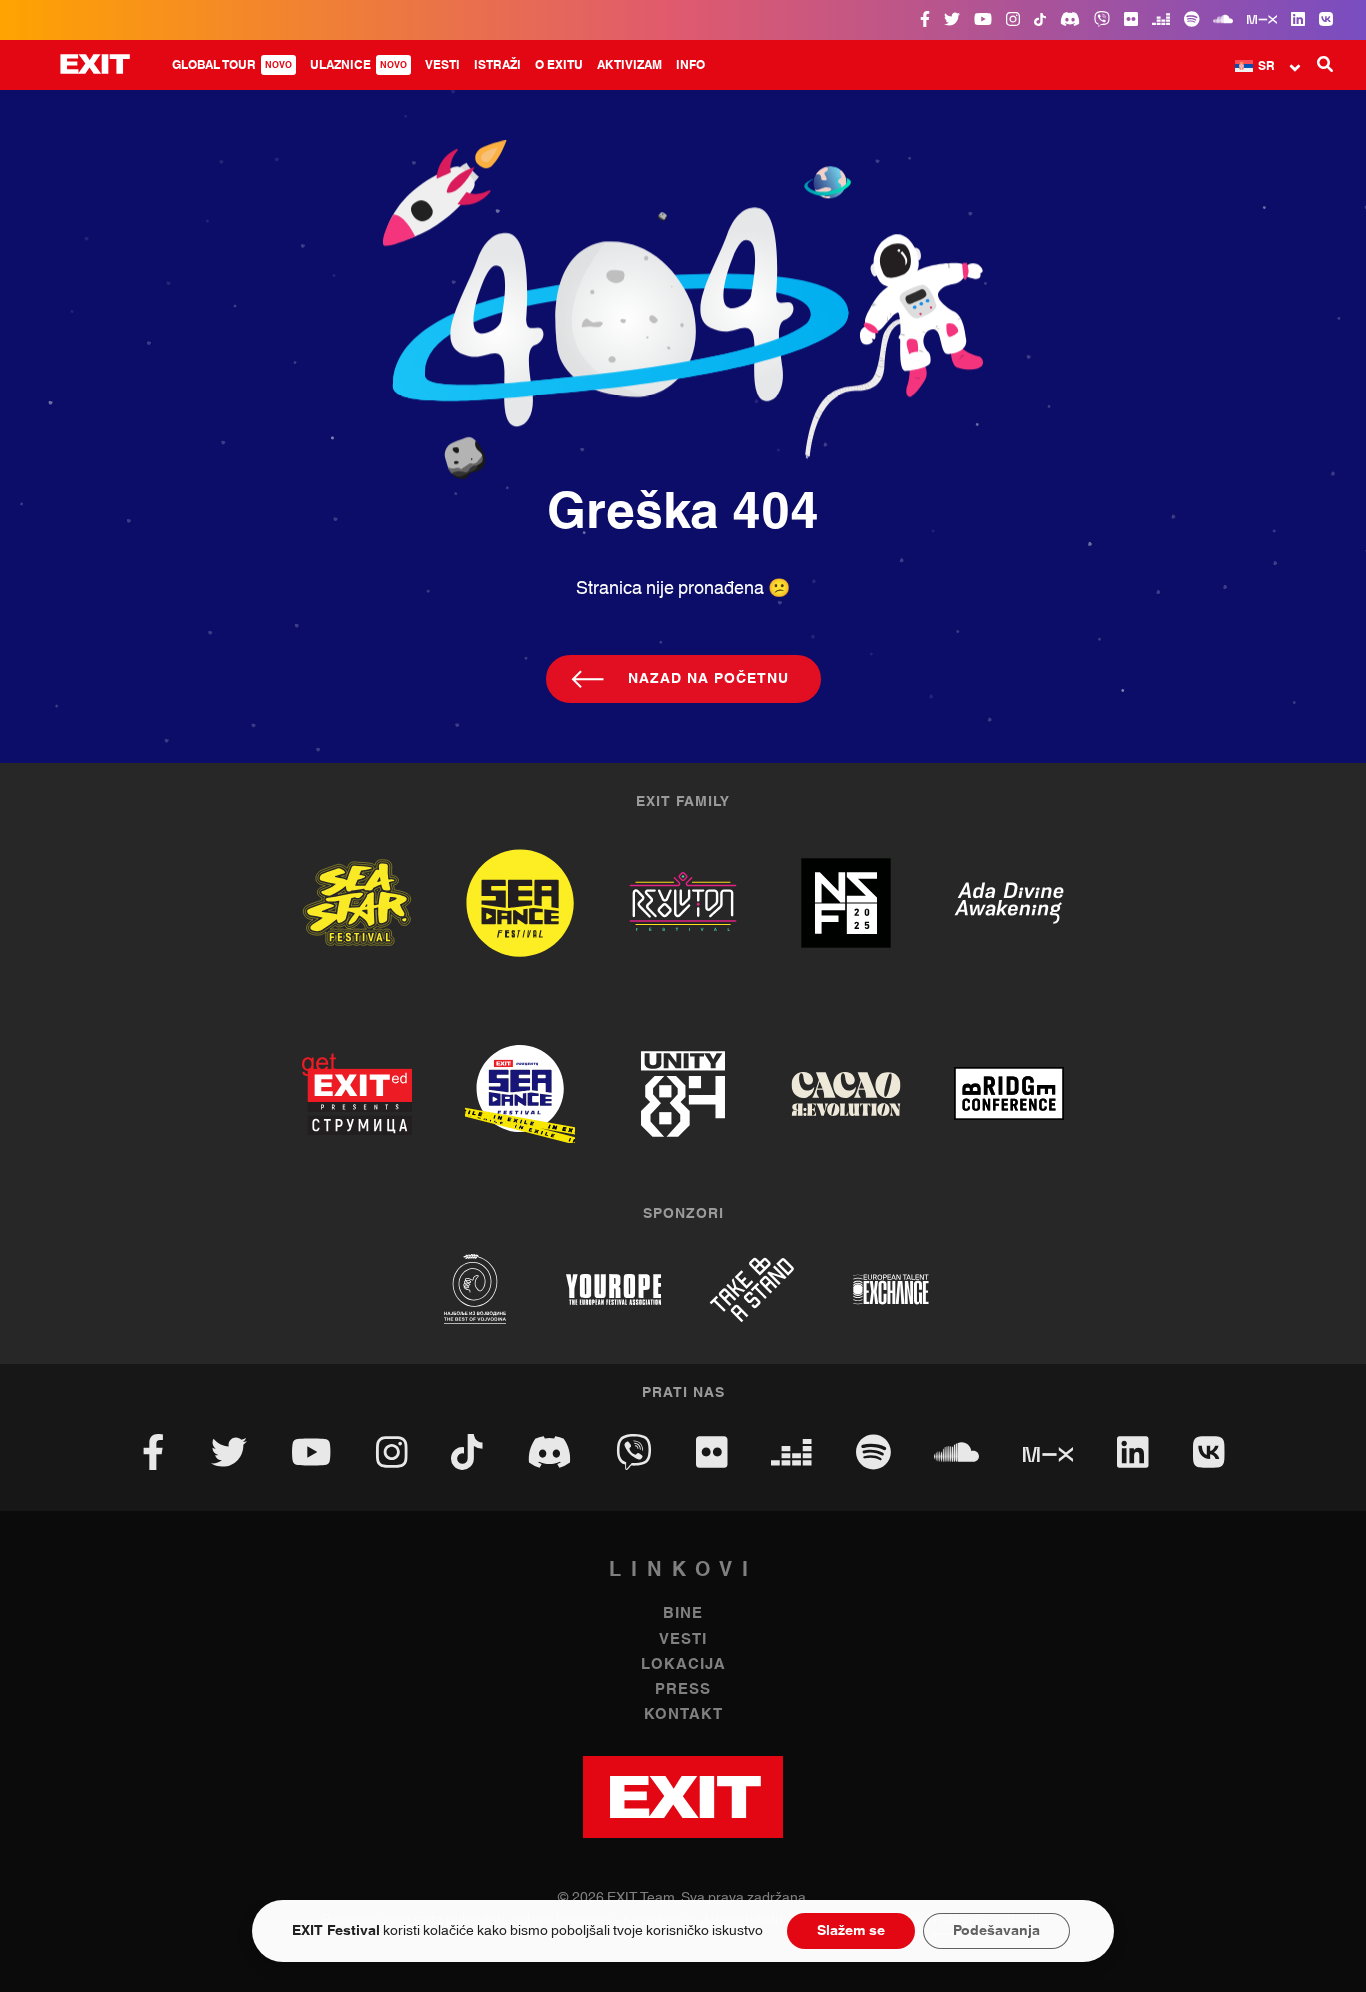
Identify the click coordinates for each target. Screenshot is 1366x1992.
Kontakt (683, 1714)
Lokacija (683, 1664)
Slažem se (851, 1931)
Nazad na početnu (708, 679)
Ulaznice (358, 65)
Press (683, 1689)
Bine (683, 1613)
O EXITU (559, 65)
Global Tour (232, 65)
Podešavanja (996, 1931)
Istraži (497, 65)
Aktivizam (629, 65)
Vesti (442, 65)
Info (690, 65)
